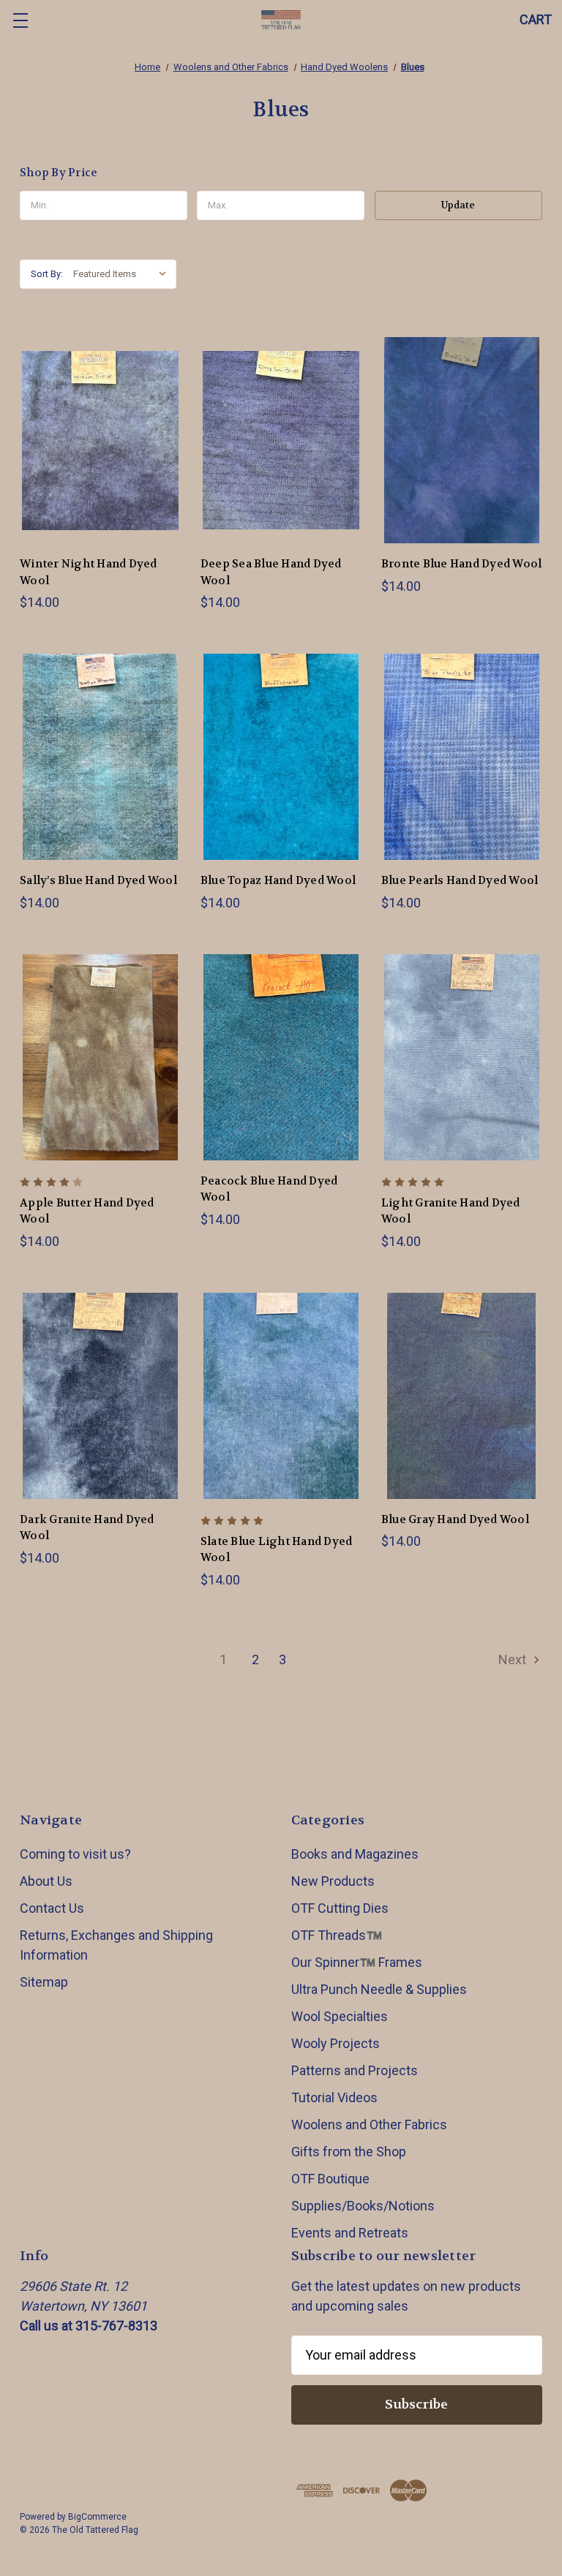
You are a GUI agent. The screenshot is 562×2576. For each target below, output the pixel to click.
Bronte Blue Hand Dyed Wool (462, 564)
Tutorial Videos (334, 2097)
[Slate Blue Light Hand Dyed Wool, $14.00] (281, 1396)
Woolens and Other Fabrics (369, 2124)
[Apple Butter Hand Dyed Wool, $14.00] (100, 1057)
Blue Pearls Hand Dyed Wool (460, 880)
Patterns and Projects (355, 2070)
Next (514, 1659)
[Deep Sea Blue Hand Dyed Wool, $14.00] (281, 440)
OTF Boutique (330, 2179)
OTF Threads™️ (337, 1935)
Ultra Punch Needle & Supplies (379, 1989)
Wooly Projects (336, 2043)
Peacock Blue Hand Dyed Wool (269, 1189)
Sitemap (44, 1982)
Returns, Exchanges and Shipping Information (116, 1945)
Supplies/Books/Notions (363, 2206)
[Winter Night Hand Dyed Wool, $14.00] (100, 440)
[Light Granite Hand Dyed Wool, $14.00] (462, 1057)
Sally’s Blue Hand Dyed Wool (98, 880)
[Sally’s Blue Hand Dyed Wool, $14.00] (100, 757)
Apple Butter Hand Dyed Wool (87, 1211)
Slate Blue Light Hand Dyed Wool (277, 1550)
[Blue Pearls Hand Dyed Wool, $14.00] (462, 757)
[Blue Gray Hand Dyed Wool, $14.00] (462, 1396)
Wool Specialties (340, 2016)
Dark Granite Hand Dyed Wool (87, 1528)
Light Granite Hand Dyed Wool (451, 1211)
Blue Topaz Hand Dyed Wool (278, 880)
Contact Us (52, 1908)
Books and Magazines (355, 1854)
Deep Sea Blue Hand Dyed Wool (271, 572)
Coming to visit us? (75, 1854)
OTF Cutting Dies (340, 1908)
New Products (333, 1881)
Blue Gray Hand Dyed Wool (455, 1519)
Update (458, 205)
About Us (46, 1881)
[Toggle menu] (20, 20)
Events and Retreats (350, 2233)
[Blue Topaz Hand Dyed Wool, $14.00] (281, 757)
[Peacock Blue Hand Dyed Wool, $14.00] (281, 1057)
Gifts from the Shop (349, 2152)
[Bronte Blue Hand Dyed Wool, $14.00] (462, 440)
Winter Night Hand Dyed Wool (89, 572)
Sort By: (47, 274)
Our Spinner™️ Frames (357, 1962)
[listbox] (123, 274)
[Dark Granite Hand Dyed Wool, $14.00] (100, 1396)
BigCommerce (97, 2517)
